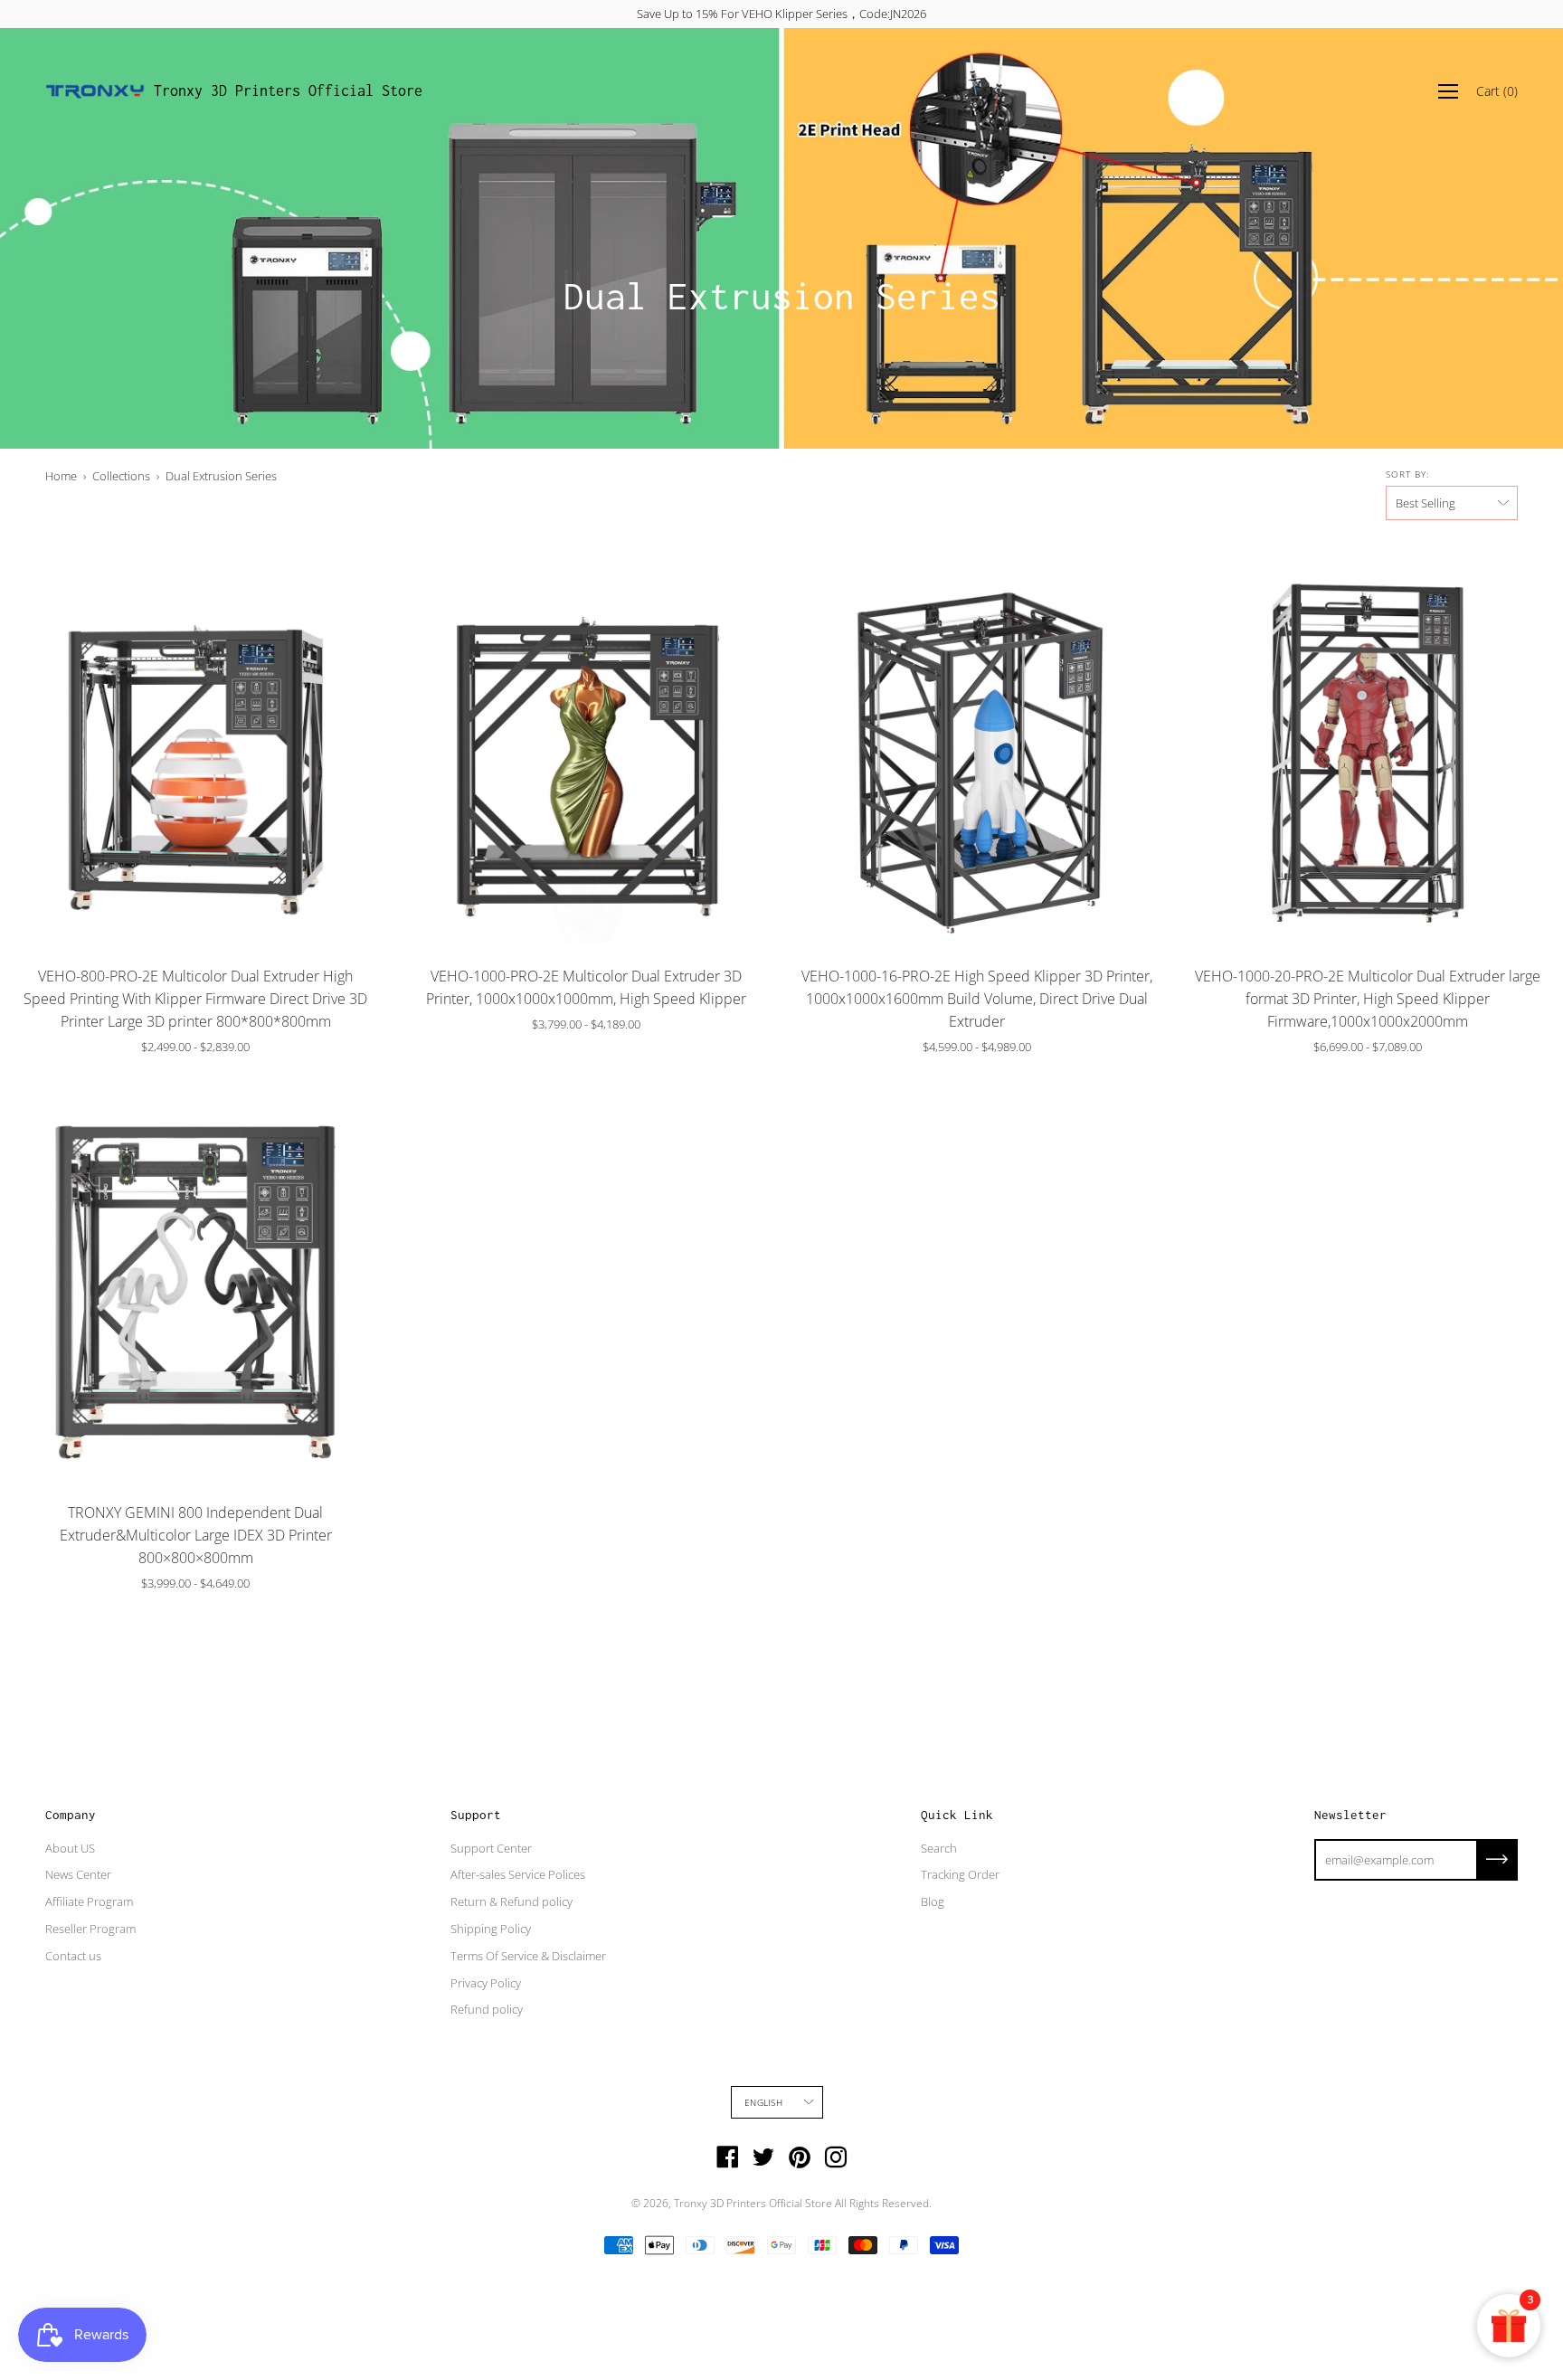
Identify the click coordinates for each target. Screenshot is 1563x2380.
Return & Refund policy (512, 1901)
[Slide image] (195, 747)
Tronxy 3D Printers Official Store (288, 90)
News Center (78, 1874)
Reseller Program (90, 1929)
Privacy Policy (486, 1983)
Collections (121, 476)
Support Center (491, 1848)
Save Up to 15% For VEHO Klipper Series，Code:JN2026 (781, 14)
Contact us (73, 1956)
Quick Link (957, 1815)
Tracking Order (960, 1874)
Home (61, 476)
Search (939, 1848)
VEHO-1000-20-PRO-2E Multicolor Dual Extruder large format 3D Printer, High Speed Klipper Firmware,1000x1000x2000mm (1368, 999)
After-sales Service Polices (518, 1874)
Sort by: (1407, 474)
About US (70, 1848)
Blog (933, 1901)
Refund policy (487, 2009)
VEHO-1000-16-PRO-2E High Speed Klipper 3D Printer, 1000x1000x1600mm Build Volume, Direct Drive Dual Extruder (977, 999)
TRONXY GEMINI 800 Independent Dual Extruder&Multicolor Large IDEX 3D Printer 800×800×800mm (196, 1535)
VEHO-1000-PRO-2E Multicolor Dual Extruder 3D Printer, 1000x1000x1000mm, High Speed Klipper (586, 987)
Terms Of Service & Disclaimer (528, 1956)
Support (476, 1815)
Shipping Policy (491, 1929)
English (763, 2102)
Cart (1497, 91)
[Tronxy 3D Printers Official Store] (95, 91)
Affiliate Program (89, 1901)
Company (71, 1815)
